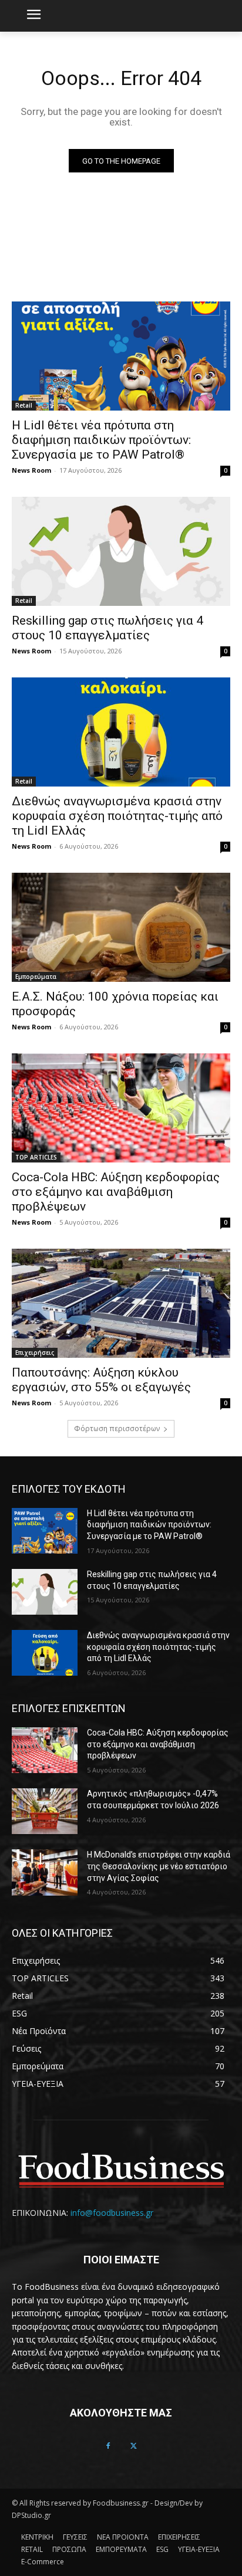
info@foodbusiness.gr (112, 2213)
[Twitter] (134, 2446)
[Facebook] (108, 2446)
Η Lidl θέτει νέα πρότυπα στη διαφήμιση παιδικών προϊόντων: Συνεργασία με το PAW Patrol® (101, 440)
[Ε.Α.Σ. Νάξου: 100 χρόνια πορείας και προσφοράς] (121, 927)
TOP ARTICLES (36, 1157)
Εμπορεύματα (36, 977)
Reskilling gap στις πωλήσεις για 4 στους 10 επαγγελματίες (107, 628)
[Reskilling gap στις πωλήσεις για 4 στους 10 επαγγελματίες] (121, 551)
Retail (24, 405)
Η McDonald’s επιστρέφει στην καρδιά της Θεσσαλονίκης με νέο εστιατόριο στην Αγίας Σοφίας (159, 1866)
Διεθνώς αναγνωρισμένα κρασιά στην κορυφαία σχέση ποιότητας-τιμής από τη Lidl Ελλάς (117, 816)
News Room (31, 470)
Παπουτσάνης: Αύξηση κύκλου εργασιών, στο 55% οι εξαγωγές (101, 1380)
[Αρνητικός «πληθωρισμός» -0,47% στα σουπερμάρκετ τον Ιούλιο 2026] (45, 1811)
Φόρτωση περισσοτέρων (117, 1428)
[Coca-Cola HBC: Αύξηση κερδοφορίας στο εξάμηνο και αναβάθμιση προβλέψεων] (121, 1108)
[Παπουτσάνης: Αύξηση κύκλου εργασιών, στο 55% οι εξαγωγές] (121, 1303)
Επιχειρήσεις (35, 1353)
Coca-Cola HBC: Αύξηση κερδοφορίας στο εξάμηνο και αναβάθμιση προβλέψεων (116, 1192)
